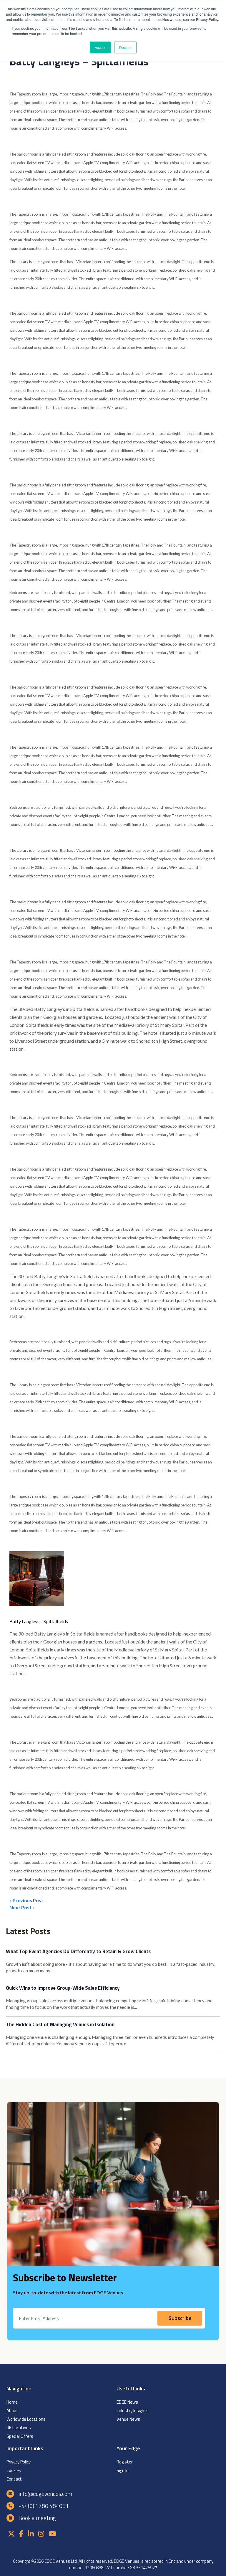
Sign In (123, 2470)
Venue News (128, 2419)
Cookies (14, 2470)
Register (125, 2462)
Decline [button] (125, 47)
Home (12, 2402)
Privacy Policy (19, 2462)
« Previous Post (26, 1900)
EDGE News (127, 2402)
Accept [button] (100, 47)
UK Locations (19, 2428)
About (12, 2411)
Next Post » (22, 1907)
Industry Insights (133, 2411)
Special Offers (20, 2436)
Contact (14, 2479)
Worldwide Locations (26, 2419)
